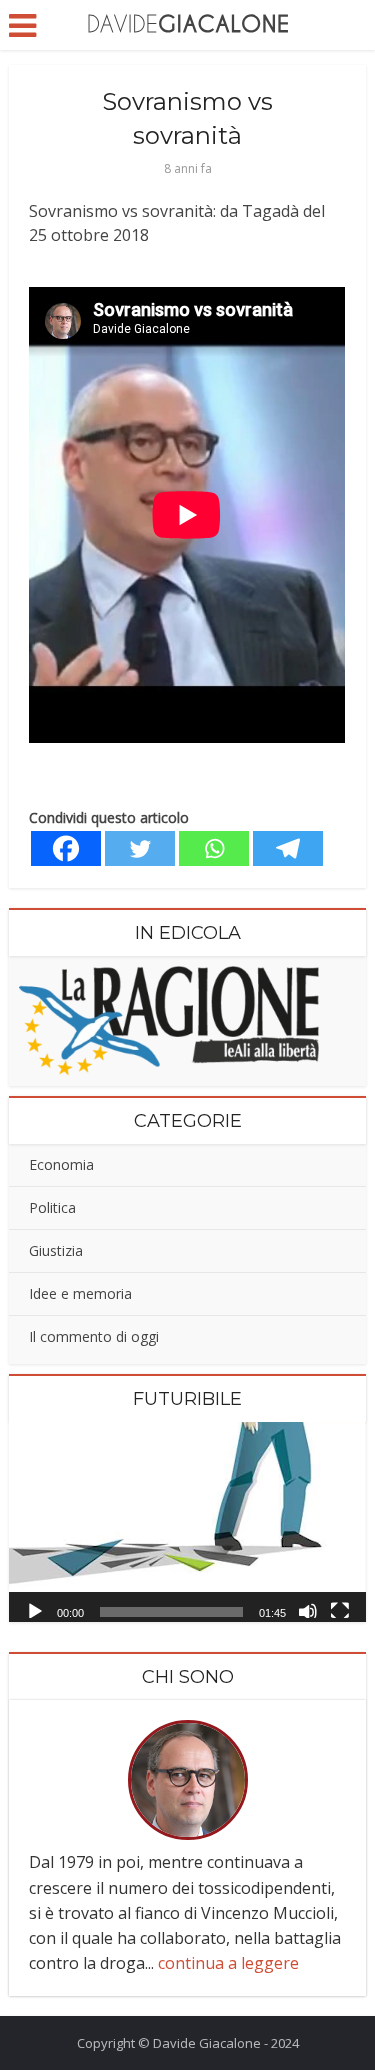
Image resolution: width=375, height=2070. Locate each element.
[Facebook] (66, 848)
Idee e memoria (80, 1293)
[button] (188, 1522)
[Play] (35, 1610)
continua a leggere (228, 1963)
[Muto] (308, 1610)
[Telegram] (288, 848)
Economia (61, 1164)
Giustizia (56, 1250)
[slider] (171, 1612)
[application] (187, 1522)
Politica (52, 1207)
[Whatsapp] (214, 848)
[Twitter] (140, 848)
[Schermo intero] (340, 1610)
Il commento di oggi (94, 1336)
